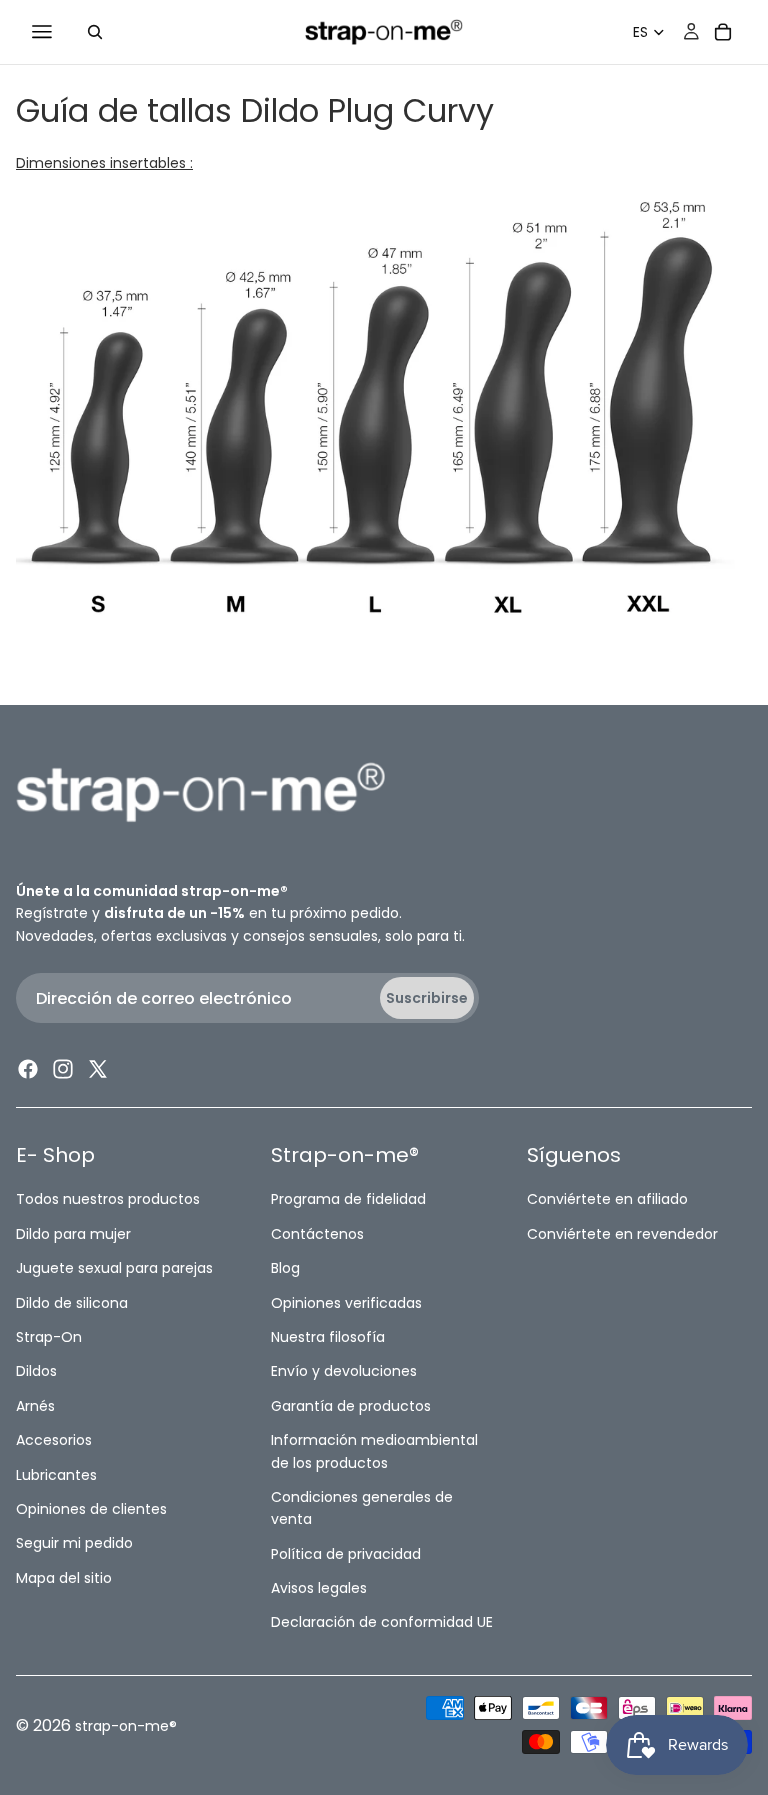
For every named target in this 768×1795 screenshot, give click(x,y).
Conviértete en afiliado (607, 1199)
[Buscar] (95, 32)
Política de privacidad (346, 1553)
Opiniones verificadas (346, 1302)
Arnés (35, 1405)
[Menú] (42, 32)
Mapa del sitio (64, 1577)
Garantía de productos (351, 1405)
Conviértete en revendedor (622, 1233)
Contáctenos (317, 1233)
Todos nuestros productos (108, 1199)
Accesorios (54, 1440)
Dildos (36, 1371)
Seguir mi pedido (74, 1543)
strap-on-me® (126, 1726)
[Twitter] (98, 1069)
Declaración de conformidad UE (382, 1622)
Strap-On (49, 1337)
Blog (285, 1268)
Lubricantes (56, 1474)
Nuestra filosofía (328, 1337)
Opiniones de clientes (91, 1509)
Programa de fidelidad (348, 1199)
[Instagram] (63, 1069)
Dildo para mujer (73, 1233)
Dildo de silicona (72, 1302)
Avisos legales (319, 1588)
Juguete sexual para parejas (114, 1268)
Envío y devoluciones (344, 1371)
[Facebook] (28, 1069)
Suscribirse (427, 997)
